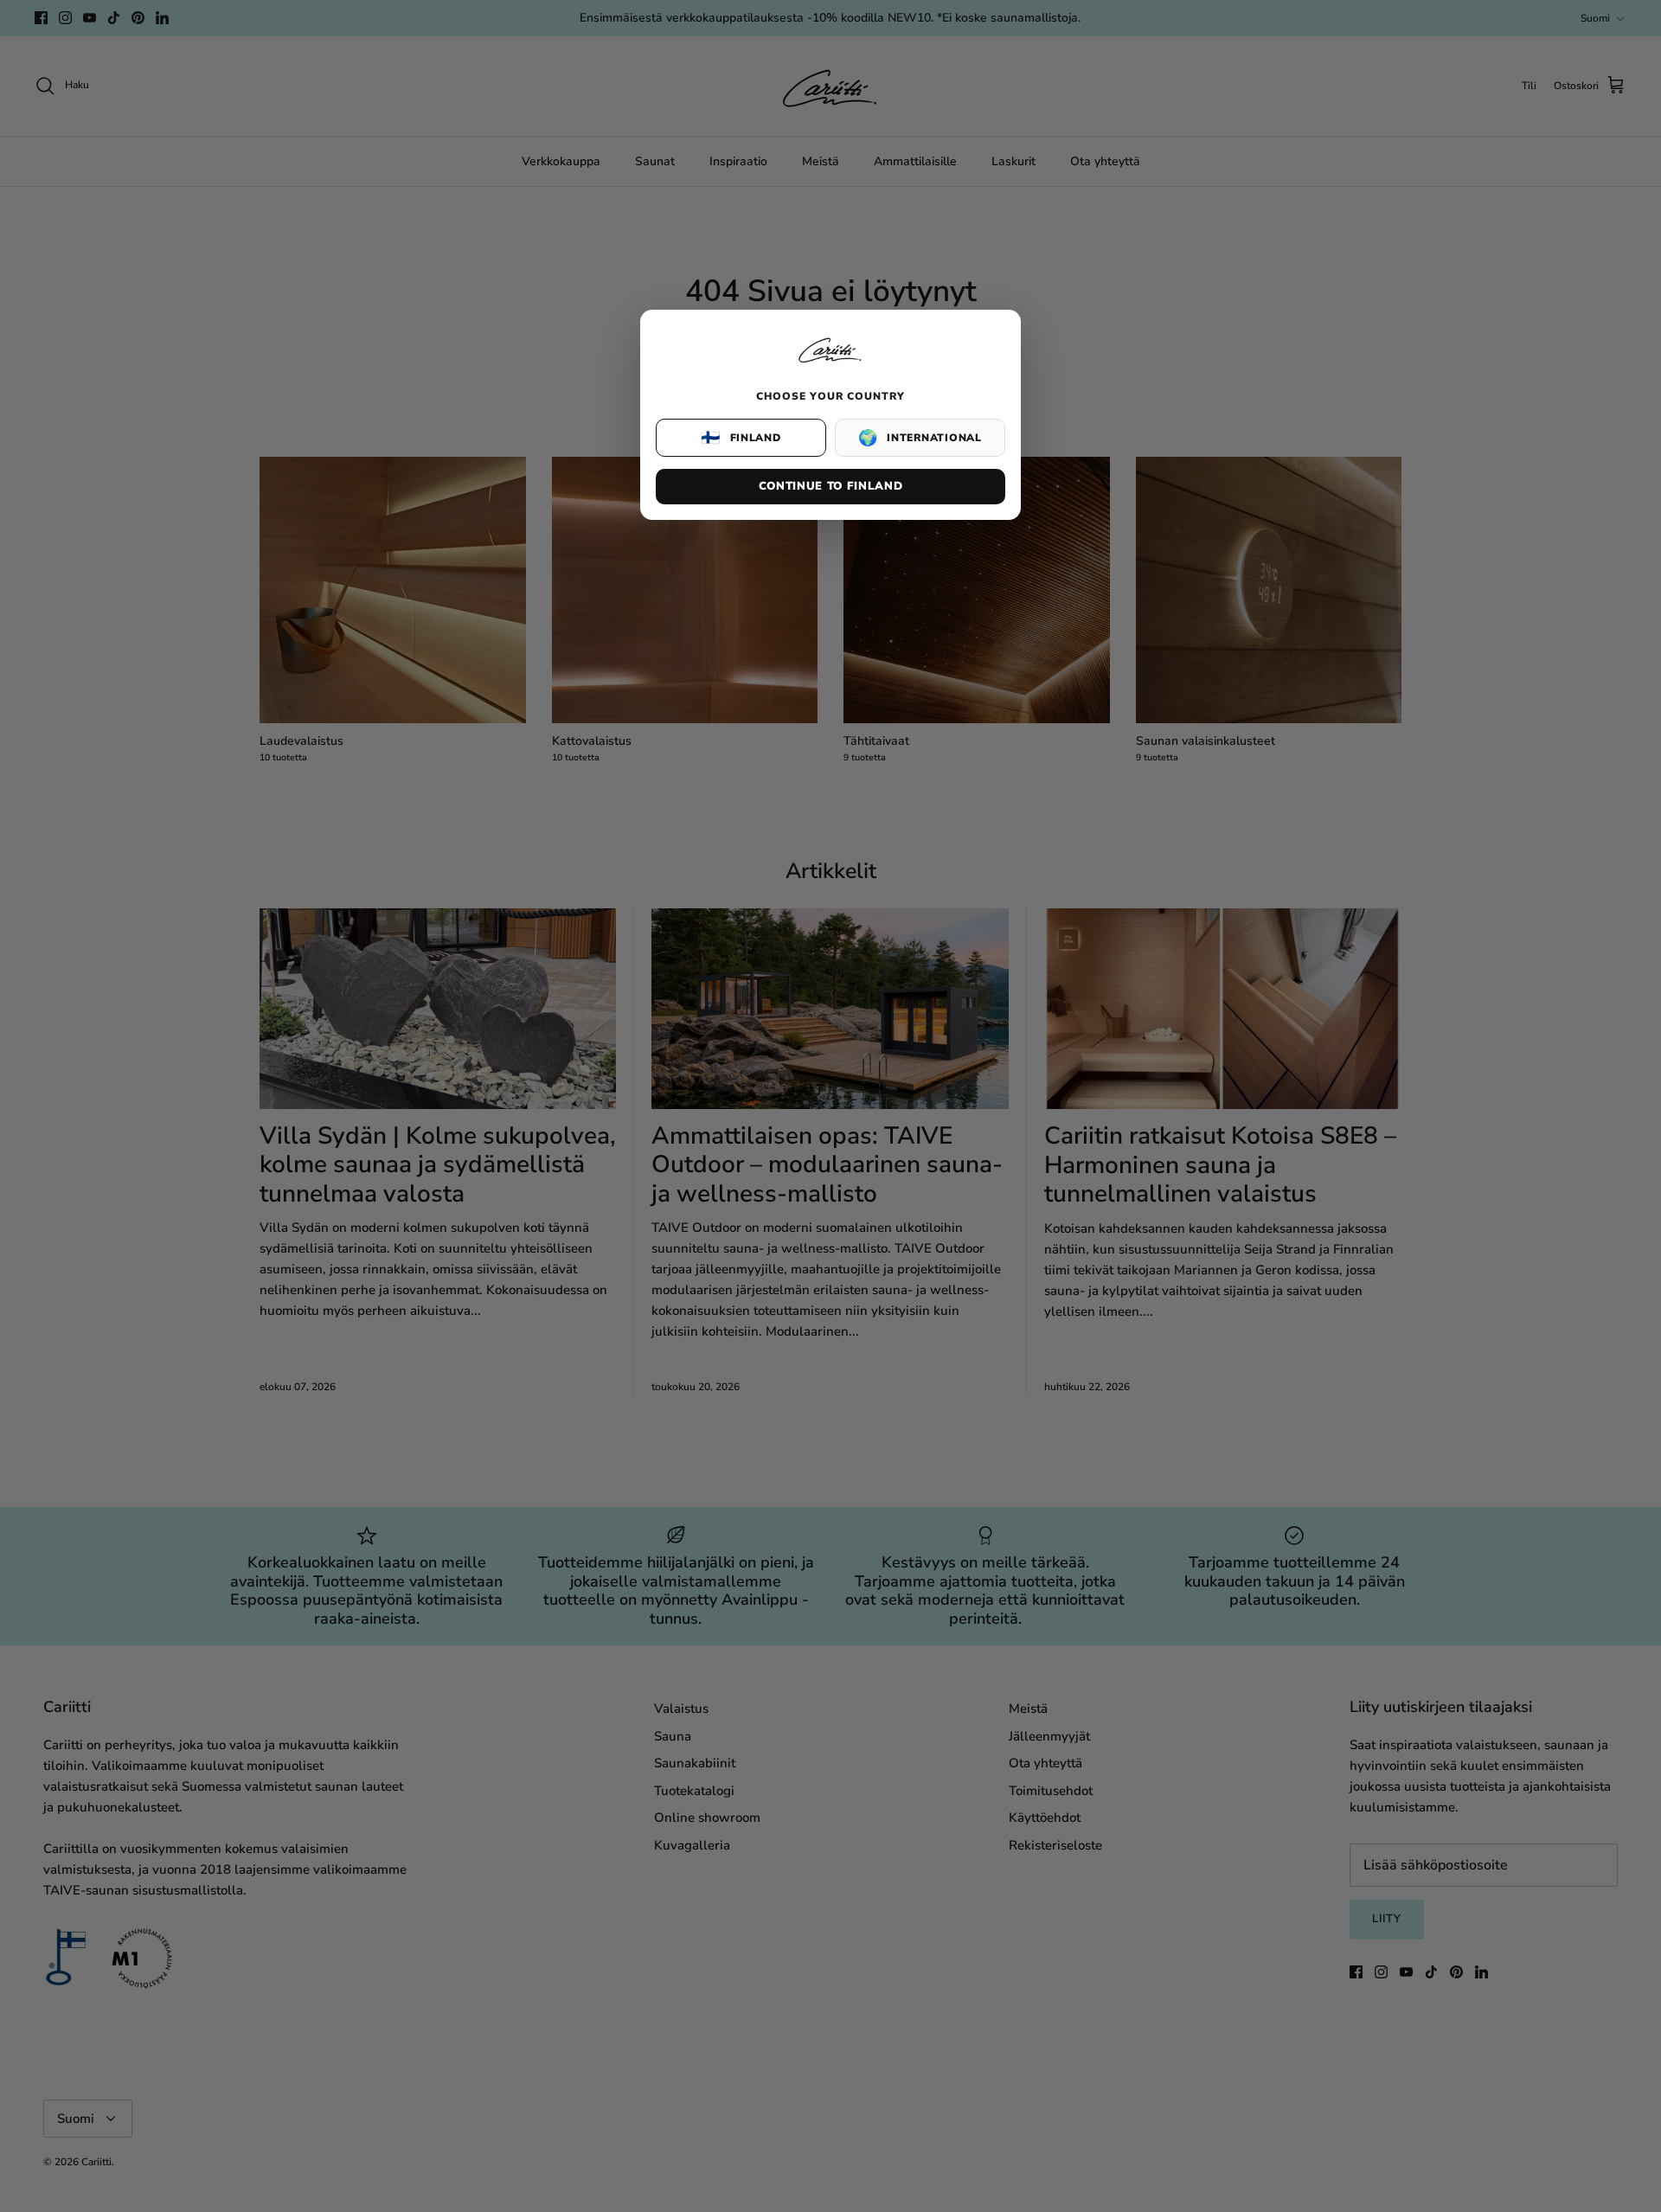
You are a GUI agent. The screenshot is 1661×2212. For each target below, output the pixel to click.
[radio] (741, 438)
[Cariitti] (830, 364)
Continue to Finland (830, 486)
